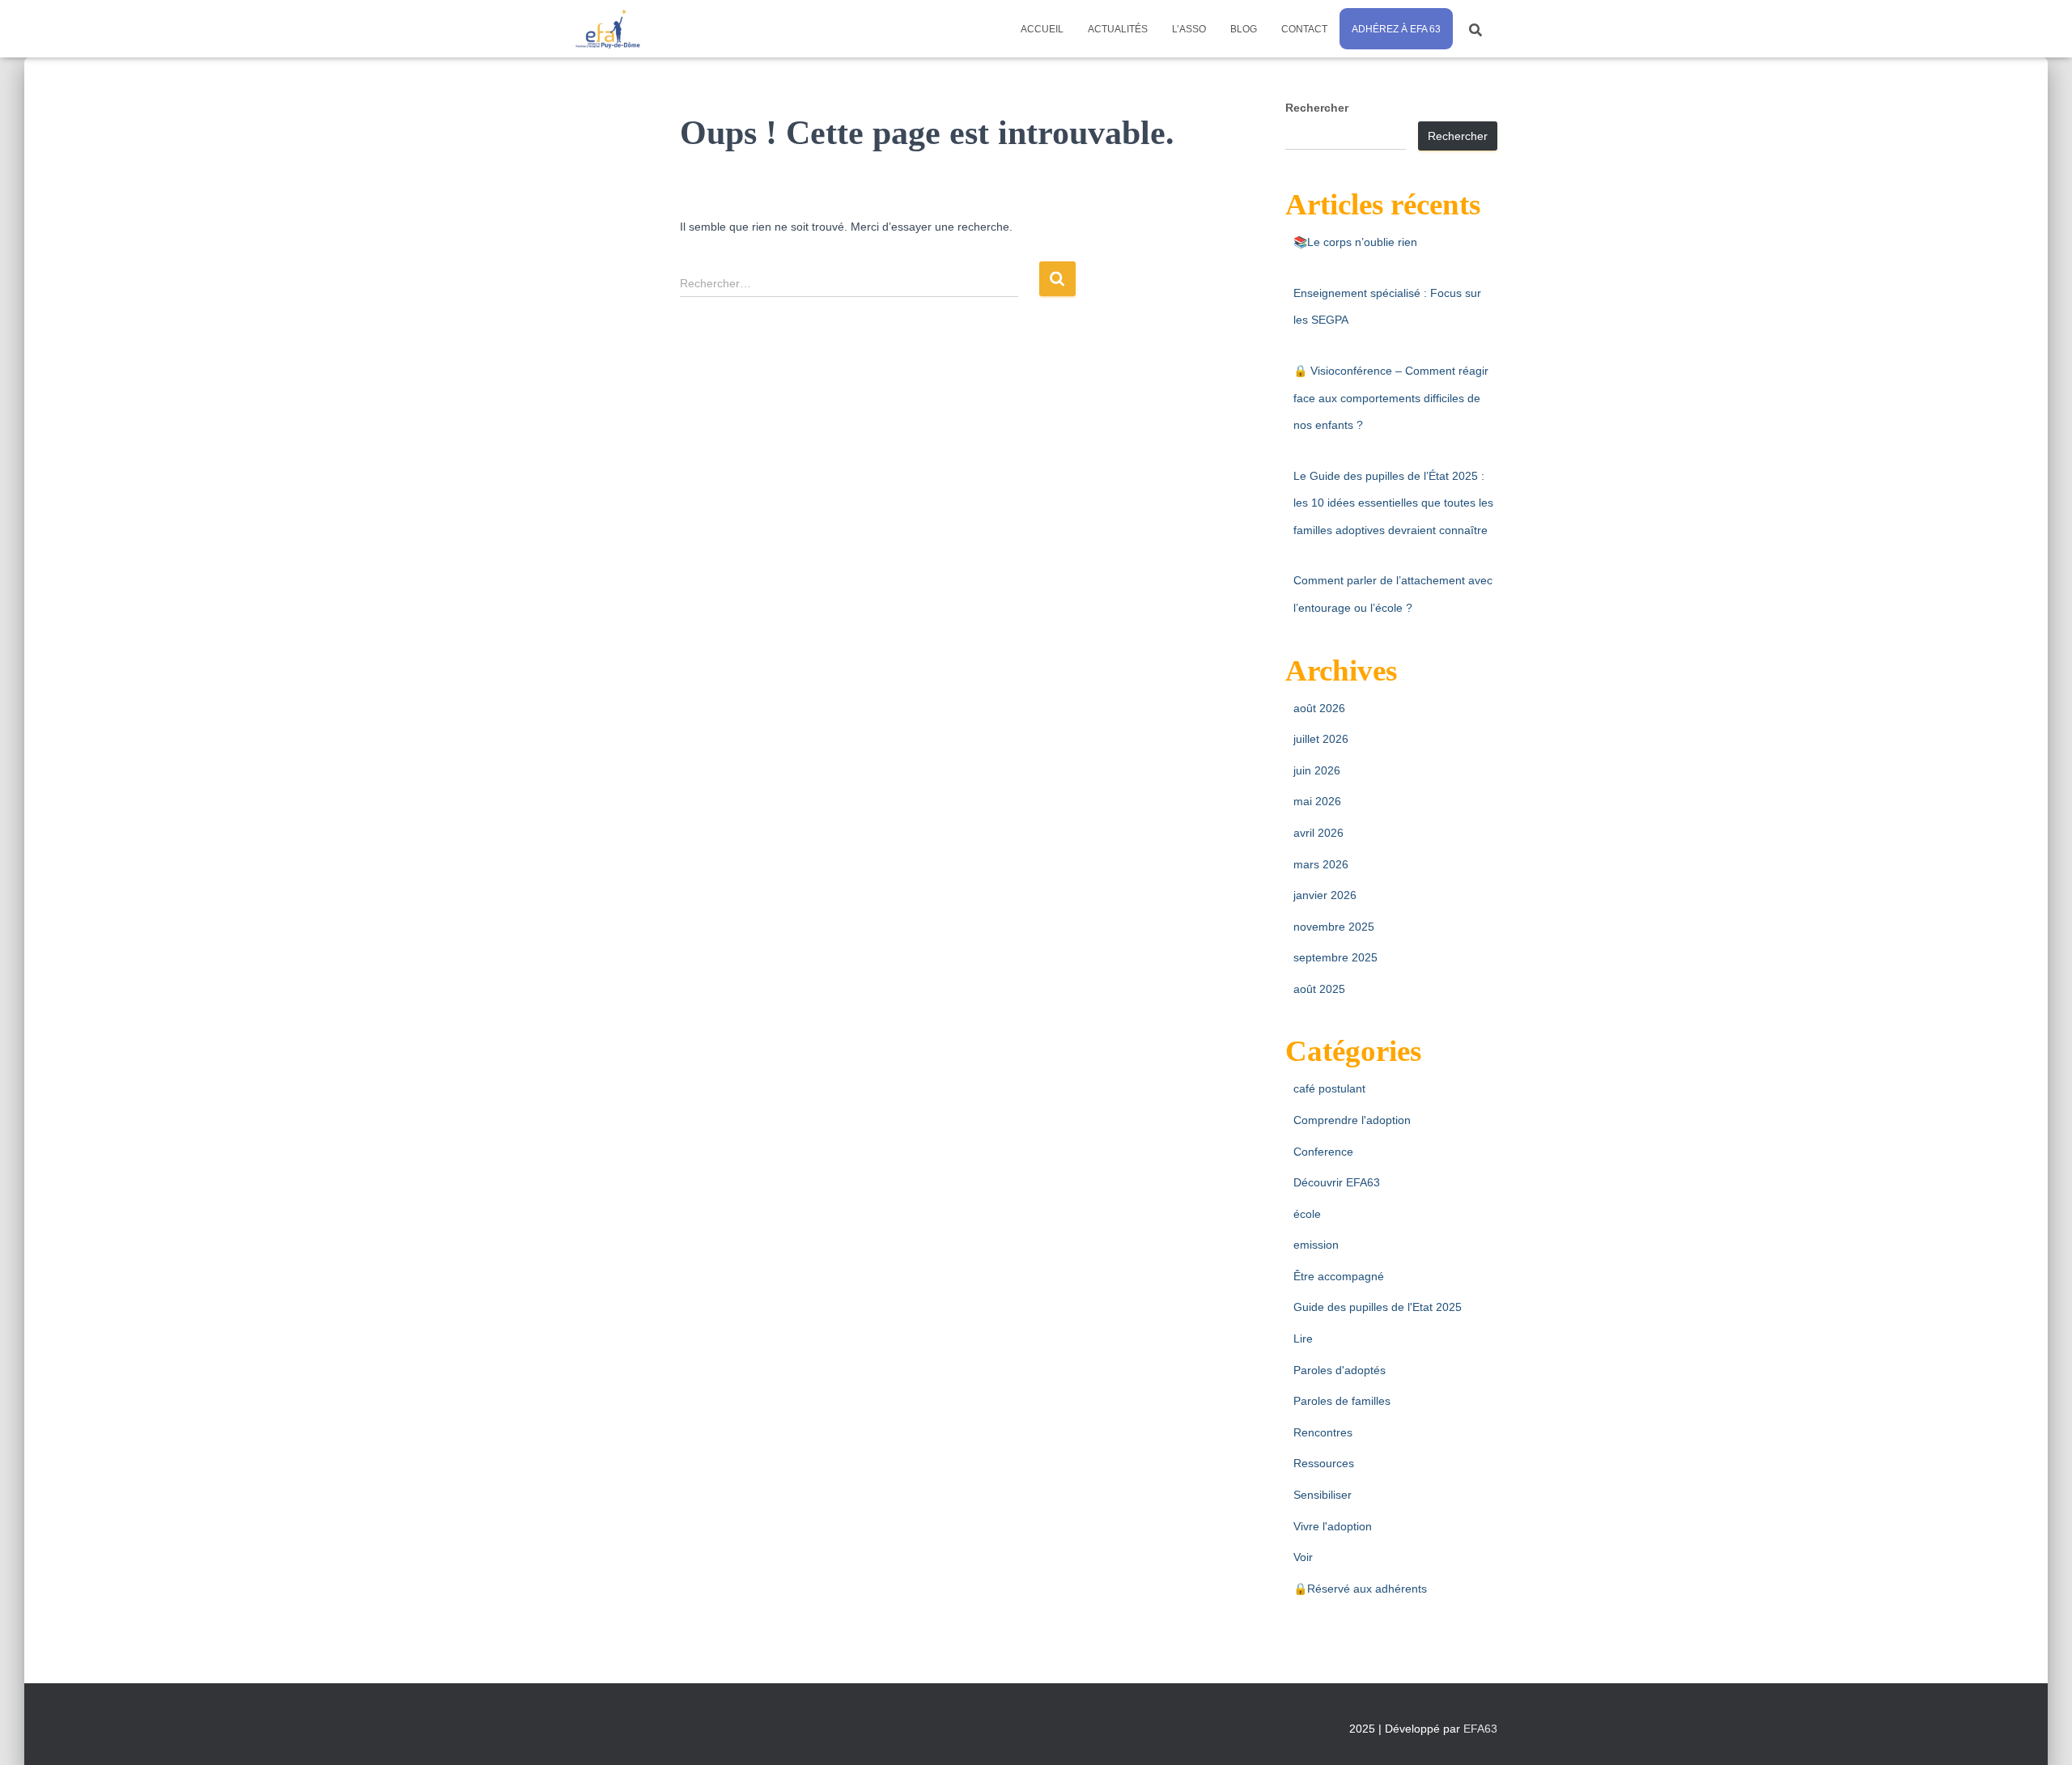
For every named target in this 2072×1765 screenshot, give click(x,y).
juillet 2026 (1321, 739)
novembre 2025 (1334, 927)
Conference (1323, 1152)
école (1307, 1214)
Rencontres (1323, 1432)
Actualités (1118, 29)
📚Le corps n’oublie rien (1355, 242)
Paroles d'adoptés (1340, 1370)
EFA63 (1480, 1729)
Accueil (1042, 29)
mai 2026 (1317, 801)
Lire (1303, 1339)
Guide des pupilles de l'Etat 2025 (1378, 1307)
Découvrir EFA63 (1337, 1182)
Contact (1304, 29)
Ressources (1324, 1463)
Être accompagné (1339, 1276)
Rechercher (1317, 108)
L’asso (1189, 29)
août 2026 (1319, 708)
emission (1316, 1245)
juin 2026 (1317, 770)
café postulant (1329, 1088)
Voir (1303, 1557)
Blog (1244, 29)
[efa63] (607, 29)
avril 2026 (1318, 833)
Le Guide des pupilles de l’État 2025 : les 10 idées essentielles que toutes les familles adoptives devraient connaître (1393, 503)
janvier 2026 (1325, 895)
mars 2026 (1321, 864)
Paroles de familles (1342, 1401)
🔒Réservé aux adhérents (1360, 1589)
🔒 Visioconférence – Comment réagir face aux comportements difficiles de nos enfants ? (1391, 398)
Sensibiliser (1323, 1495)
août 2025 (1319, 989)
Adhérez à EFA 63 (1396, 29)
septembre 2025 (1335, 957)
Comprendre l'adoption (1352, 1120)
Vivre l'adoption (1333, 1526)
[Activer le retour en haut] (2040, 1733)
